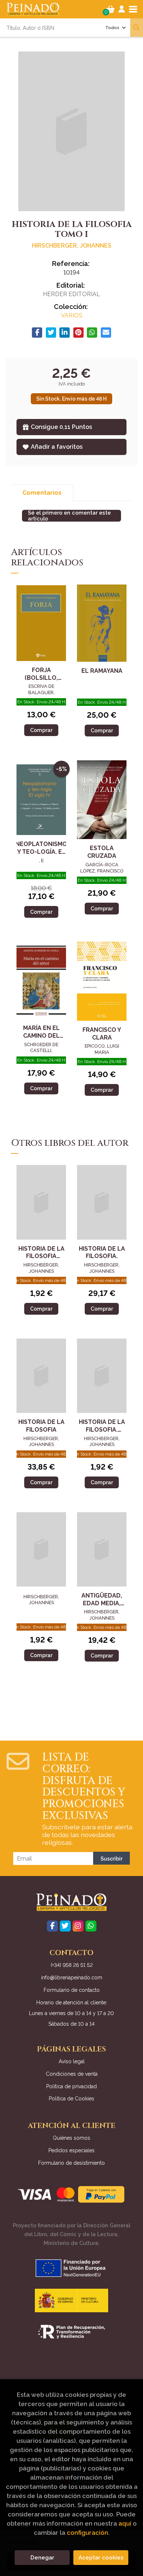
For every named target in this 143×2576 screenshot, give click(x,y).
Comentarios (42, 493)
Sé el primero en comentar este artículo (69, 516)
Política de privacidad (71, 2086)
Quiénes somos (71, 2138)
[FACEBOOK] (52, 1926)
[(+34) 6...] (91, 1926)
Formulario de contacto (72, 1990)
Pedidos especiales (71, 2150)
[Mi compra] (111, 9)
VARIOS (72, 315)
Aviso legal (72, 2061)
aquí (125, 2523)
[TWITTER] (65, 1926)
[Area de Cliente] (122, 9)
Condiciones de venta (72, 2074)
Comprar (41, 730)
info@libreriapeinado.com (72, 1978)
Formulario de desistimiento (71, 2163)
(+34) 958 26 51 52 (72, 1965)
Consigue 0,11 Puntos (61, 427)
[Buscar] (137, 28)
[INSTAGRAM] (78, 1926)
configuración (87, 2533)
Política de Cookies (71, 2099)
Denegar (42, 2558)
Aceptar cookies (101, 2558)
